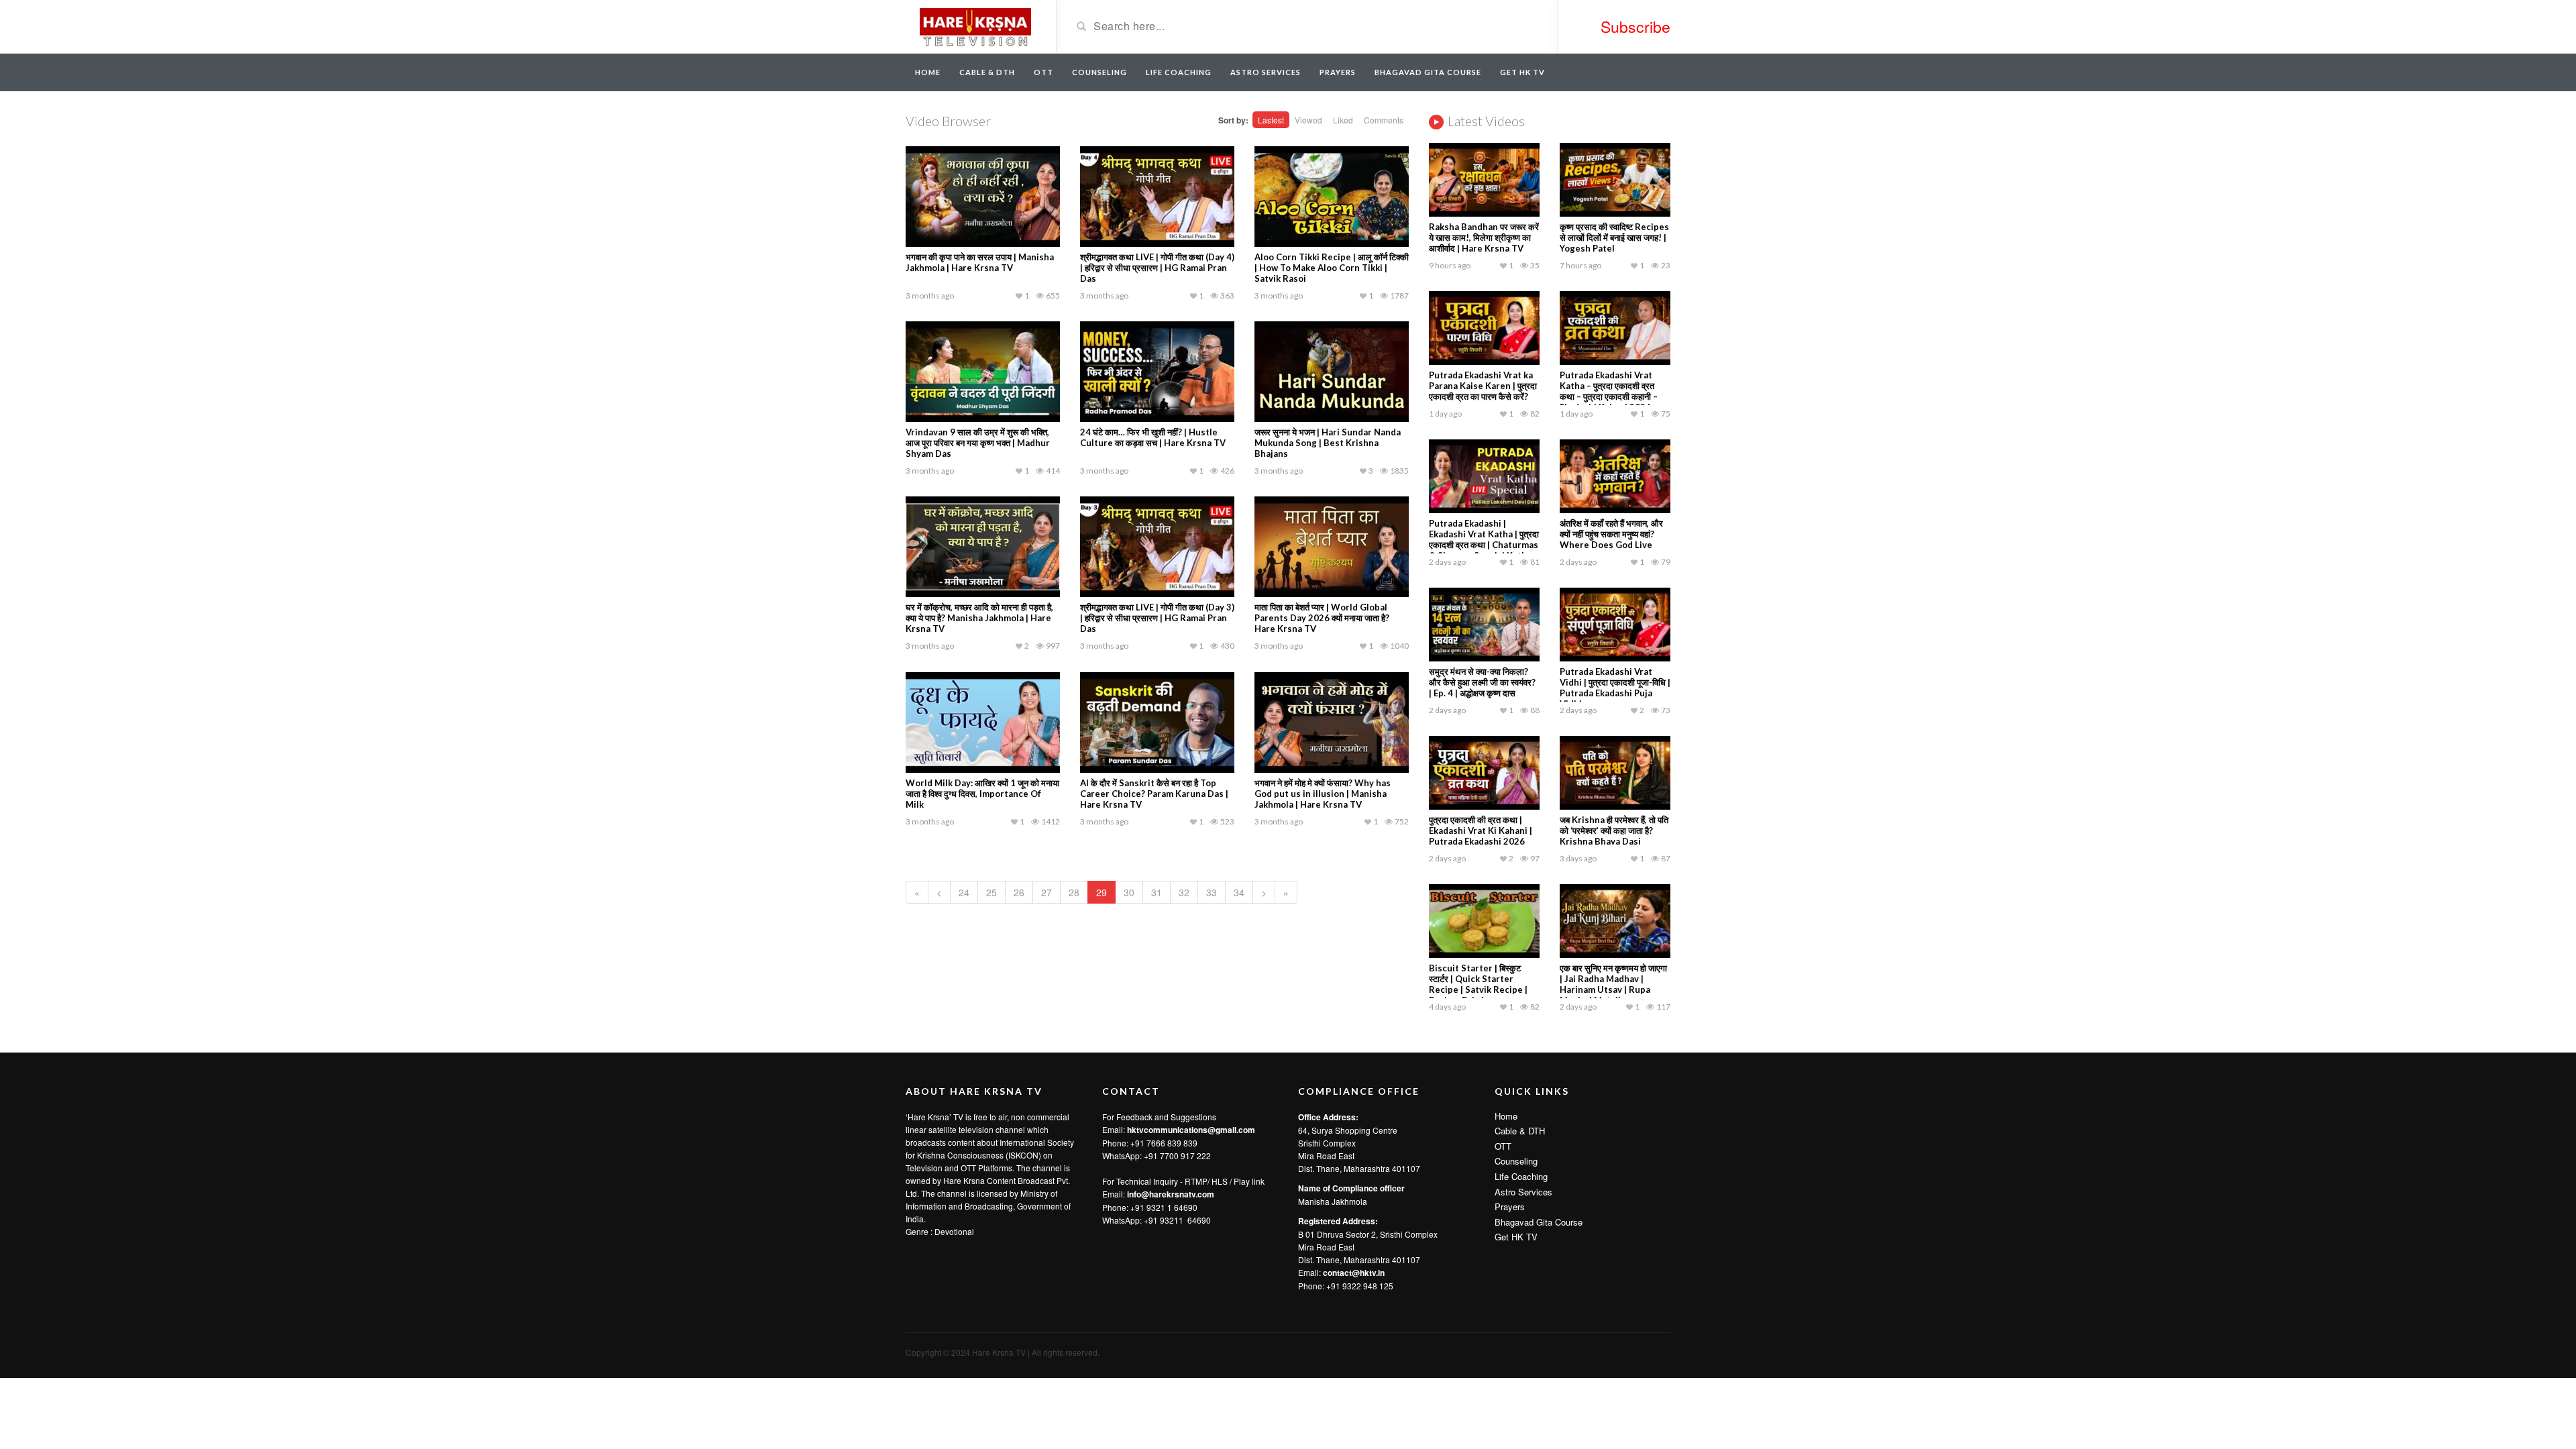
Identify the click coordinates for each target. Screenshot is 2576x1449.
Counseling (1099, 72)
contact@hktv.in (1354, 1273)
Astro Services (1266, 72)
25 (991, 892)
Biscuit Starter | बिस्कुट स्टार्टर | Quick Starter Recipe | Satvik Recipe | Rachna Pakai (1478, 984)
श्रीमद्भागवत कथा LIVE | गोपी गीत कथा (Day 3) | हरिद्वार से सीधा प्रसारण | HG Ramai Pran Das (1157, 618)
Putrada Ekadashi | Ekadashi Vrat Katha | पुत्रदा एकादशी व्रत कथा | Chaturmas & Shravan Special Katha (1484, 539)
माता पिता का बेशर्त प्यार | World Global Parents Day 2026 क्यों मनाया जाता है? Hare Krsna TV (1322, 618)
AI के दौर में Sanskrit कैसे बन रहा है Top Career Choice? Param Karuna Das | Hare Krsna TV (1154, 794)
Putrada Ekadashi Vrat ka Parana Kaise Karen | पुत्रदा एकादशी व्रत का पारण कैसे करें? (1483, 386)
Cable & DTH (987, 72)
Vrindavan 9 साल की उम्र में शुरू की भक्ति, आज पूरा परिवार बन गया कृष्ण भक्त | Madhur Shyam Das (978, 443)
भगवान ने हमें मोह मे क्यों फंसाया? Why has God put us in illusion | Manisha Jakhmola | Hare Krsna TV (1323, 794)
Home (928, 72)
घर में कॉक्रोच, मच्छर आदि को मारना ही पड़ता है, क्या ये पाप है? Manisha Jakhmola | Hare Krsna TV (979, 618)
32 (1184, 892)
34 (1239, 892)
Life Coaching (1179, 72)
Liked (1343, 120)
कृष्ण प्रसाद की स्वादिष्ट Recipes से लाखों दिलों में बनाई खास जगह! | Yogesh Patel (1614, 237)
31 (1157, 892)
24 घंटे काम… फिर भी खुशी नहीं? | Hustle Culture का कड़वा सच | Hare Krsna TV (1153, 437)
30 (1129, 892)
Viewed (1308, 120)
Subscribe (1635, 26)
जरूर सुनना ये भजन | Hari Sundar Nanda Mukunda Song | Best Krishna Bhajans (1328, 443)
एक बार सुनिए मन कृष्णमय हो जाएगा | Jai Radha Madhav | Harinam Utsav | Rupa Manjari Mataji (1613, 984)
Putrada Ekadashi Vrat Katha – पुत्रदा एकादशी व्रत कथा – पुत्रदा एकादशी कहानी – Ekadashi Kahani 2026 (1609, 391)
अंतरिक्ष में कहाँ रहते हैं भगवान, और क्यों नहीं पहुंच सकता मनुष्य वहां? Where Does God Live (1611, 534)
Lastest (1271, 120)
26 (1019, 892)
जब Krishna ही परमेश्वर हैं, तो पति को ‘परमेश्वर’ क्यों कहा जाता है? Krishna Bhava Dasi (1614, 830)
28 (1074, 892)
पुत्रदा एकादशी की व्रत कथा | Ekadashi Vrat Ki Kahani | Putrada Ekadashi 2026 (1481, 830)
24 (964, 892)
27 (1046, 892)
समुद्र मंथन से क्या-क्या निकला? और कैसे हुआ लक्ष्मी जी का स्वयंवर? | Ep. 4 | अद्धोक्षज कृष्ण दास (1482, 682)
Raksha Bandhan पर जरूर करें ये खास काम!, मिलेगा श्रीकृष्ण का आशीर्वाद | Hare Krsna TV (1484, 237)
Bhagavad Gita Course (1428, 72)
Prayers (1338, 72)
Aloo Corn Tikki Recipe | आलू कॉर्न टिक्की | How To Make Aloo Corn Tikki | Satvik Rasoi (1332, 268)
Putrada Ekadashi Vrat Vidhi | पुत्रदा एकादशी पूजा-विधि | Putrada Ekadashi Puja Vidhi (1615, 688)
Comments (1384, 120)
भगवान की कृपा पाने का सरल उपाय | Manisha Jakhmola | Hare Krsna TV (980, 262)
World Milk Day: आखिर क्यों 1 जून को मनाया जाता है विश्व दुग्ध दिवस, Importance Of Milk (982, 794)
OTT (1043, 72)
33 (1212, 892)
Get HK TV (1522, 72)
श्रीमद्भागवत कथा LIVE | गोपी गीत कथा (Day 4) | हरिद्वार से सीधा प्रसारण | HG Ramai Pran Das (1157, 268)
